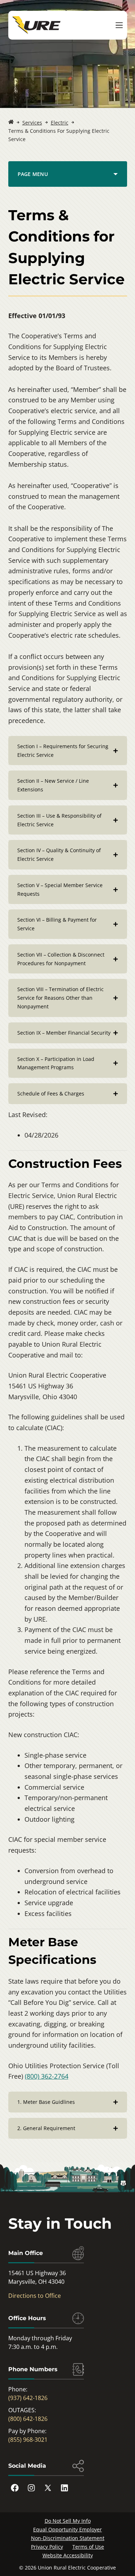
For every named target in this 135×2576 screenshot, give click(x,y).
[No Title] (11, 123)
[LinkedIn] (64, 2487)
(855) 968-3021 (28, 2439)
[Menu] (119, 25)
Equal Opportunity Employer (67, 2529)
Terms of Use (88, 2546)
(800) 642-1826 (28, 2418)
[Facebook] (15, 2487)
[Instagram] (31, 2487)
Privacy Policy (47, 2546)
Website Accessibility (68, 2555)
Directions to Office (35, 2295)
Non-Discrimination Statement (68, 2538)
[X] (48, 2487)
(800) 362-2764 (47, 2076)
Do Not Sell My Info (68, 2520)
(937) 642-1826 (28, 2398)
